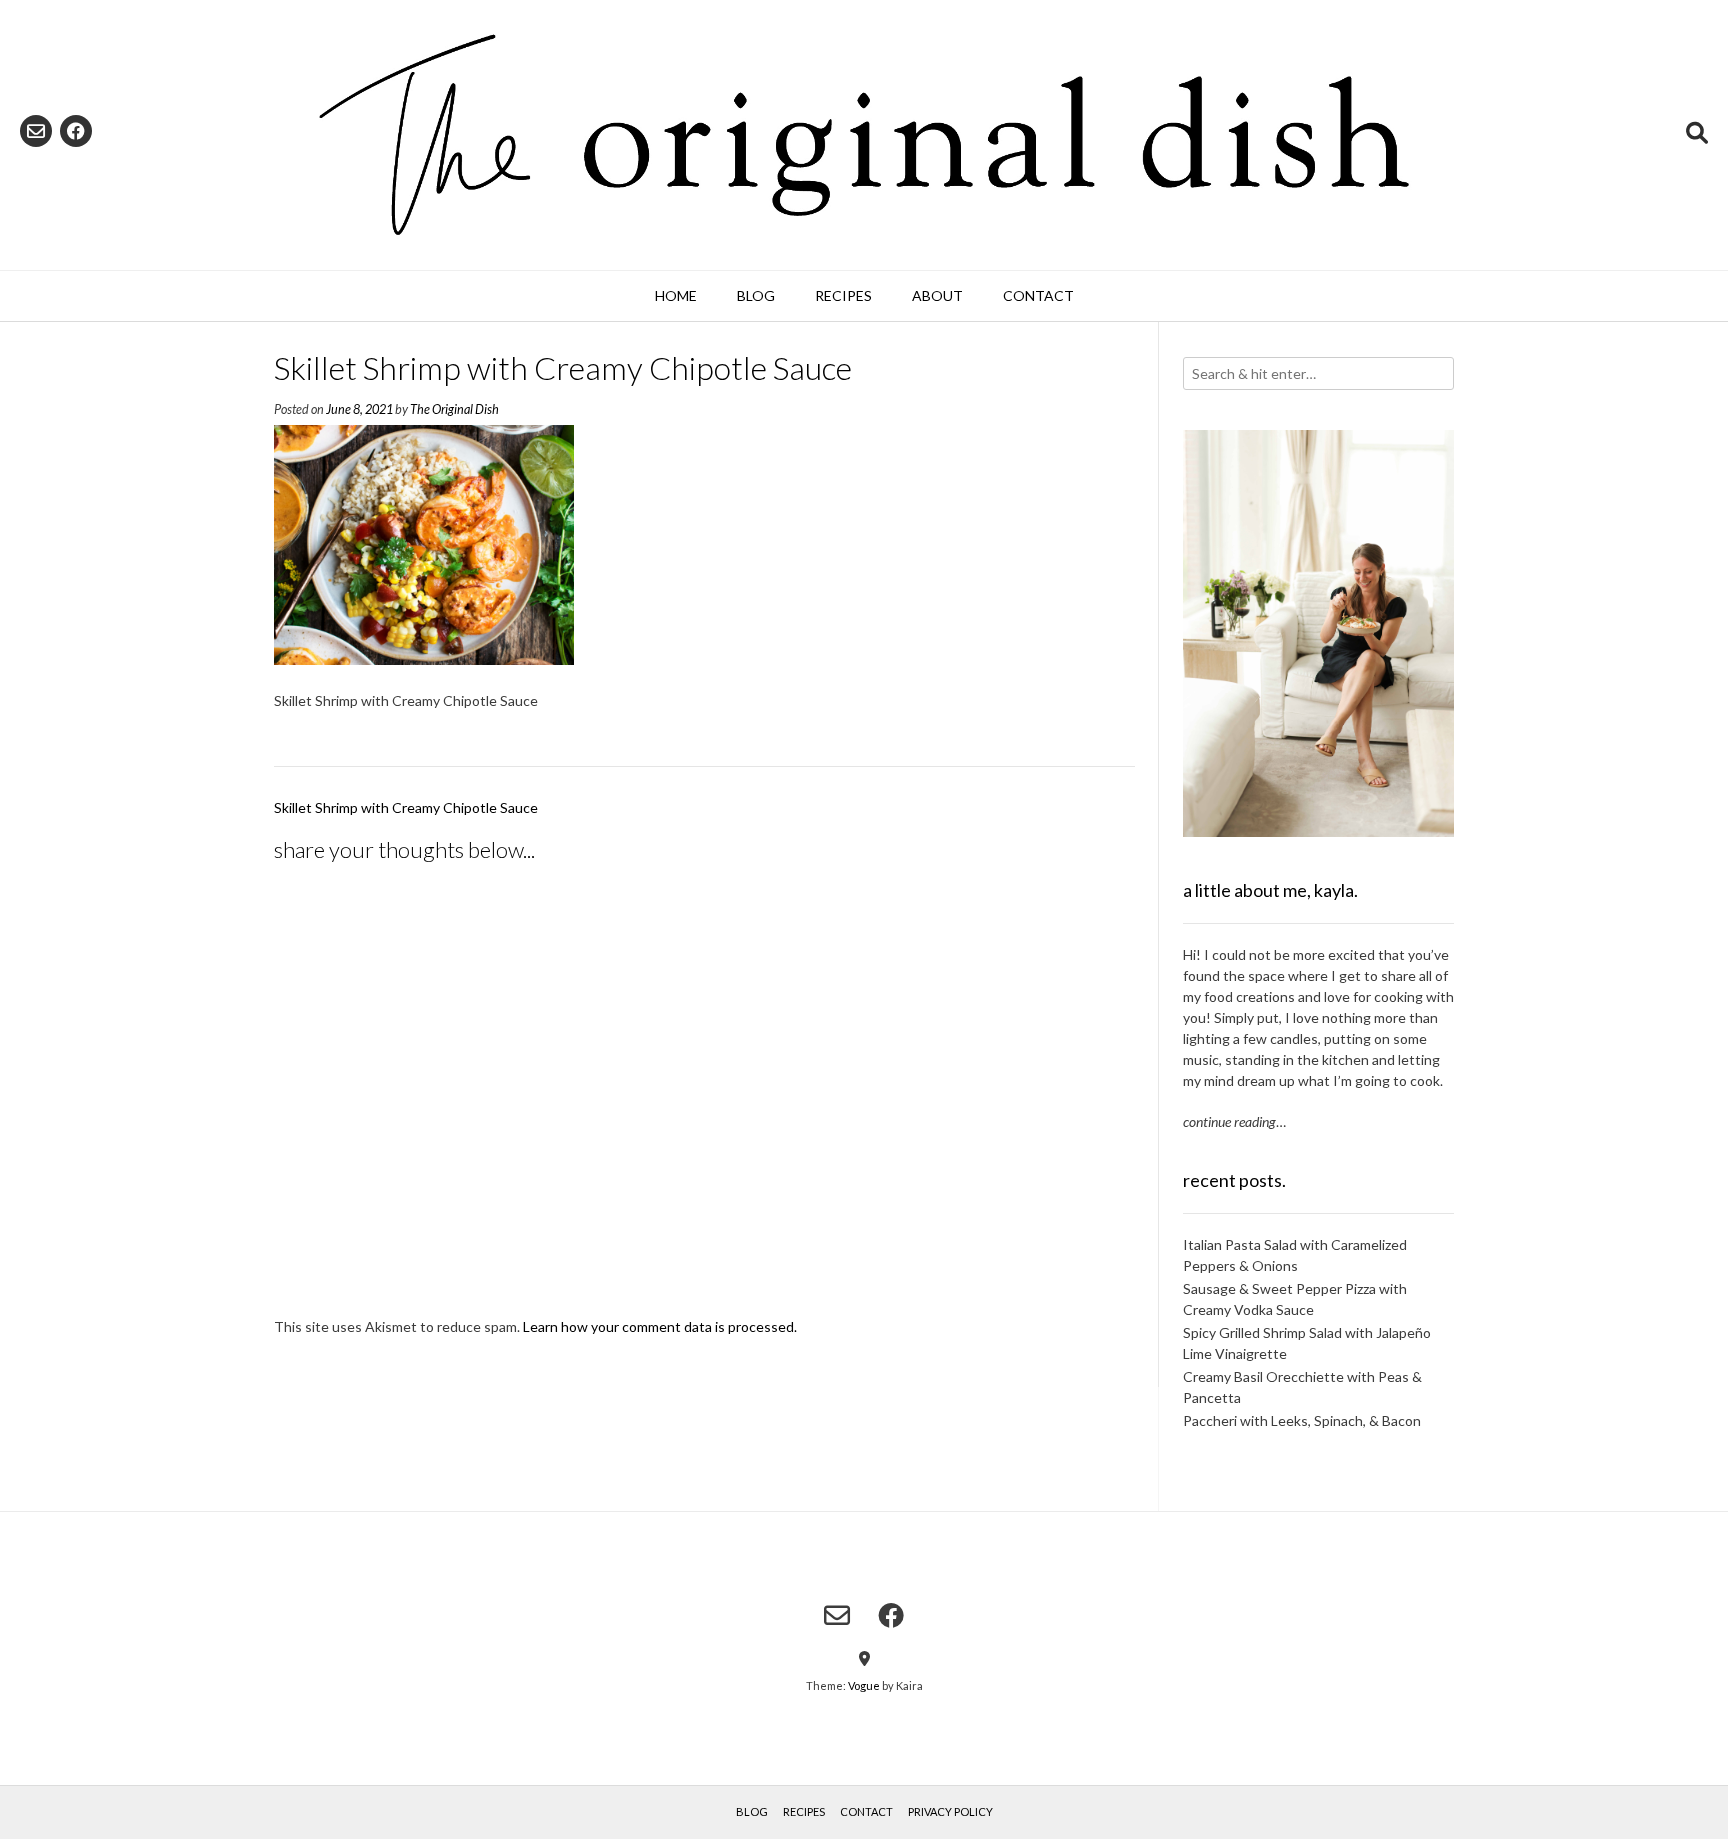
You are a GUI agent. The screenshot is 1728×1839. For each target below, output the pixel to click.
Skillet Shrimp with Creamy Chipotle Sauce (406, 807)
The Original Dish (454, 409)
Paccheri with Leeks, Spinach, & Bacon (1302, 1420)
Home (676, 295)
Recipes (843, 295)
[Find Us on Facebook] (76, 131)
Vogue (864, 1685)
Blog (756, 295)
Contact (1038, 295)
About (937, 295)
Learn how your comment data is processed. (660, 1326)
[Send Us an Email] (36, 131)
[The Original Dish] (864, 135)
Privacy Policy (950, 1811)
